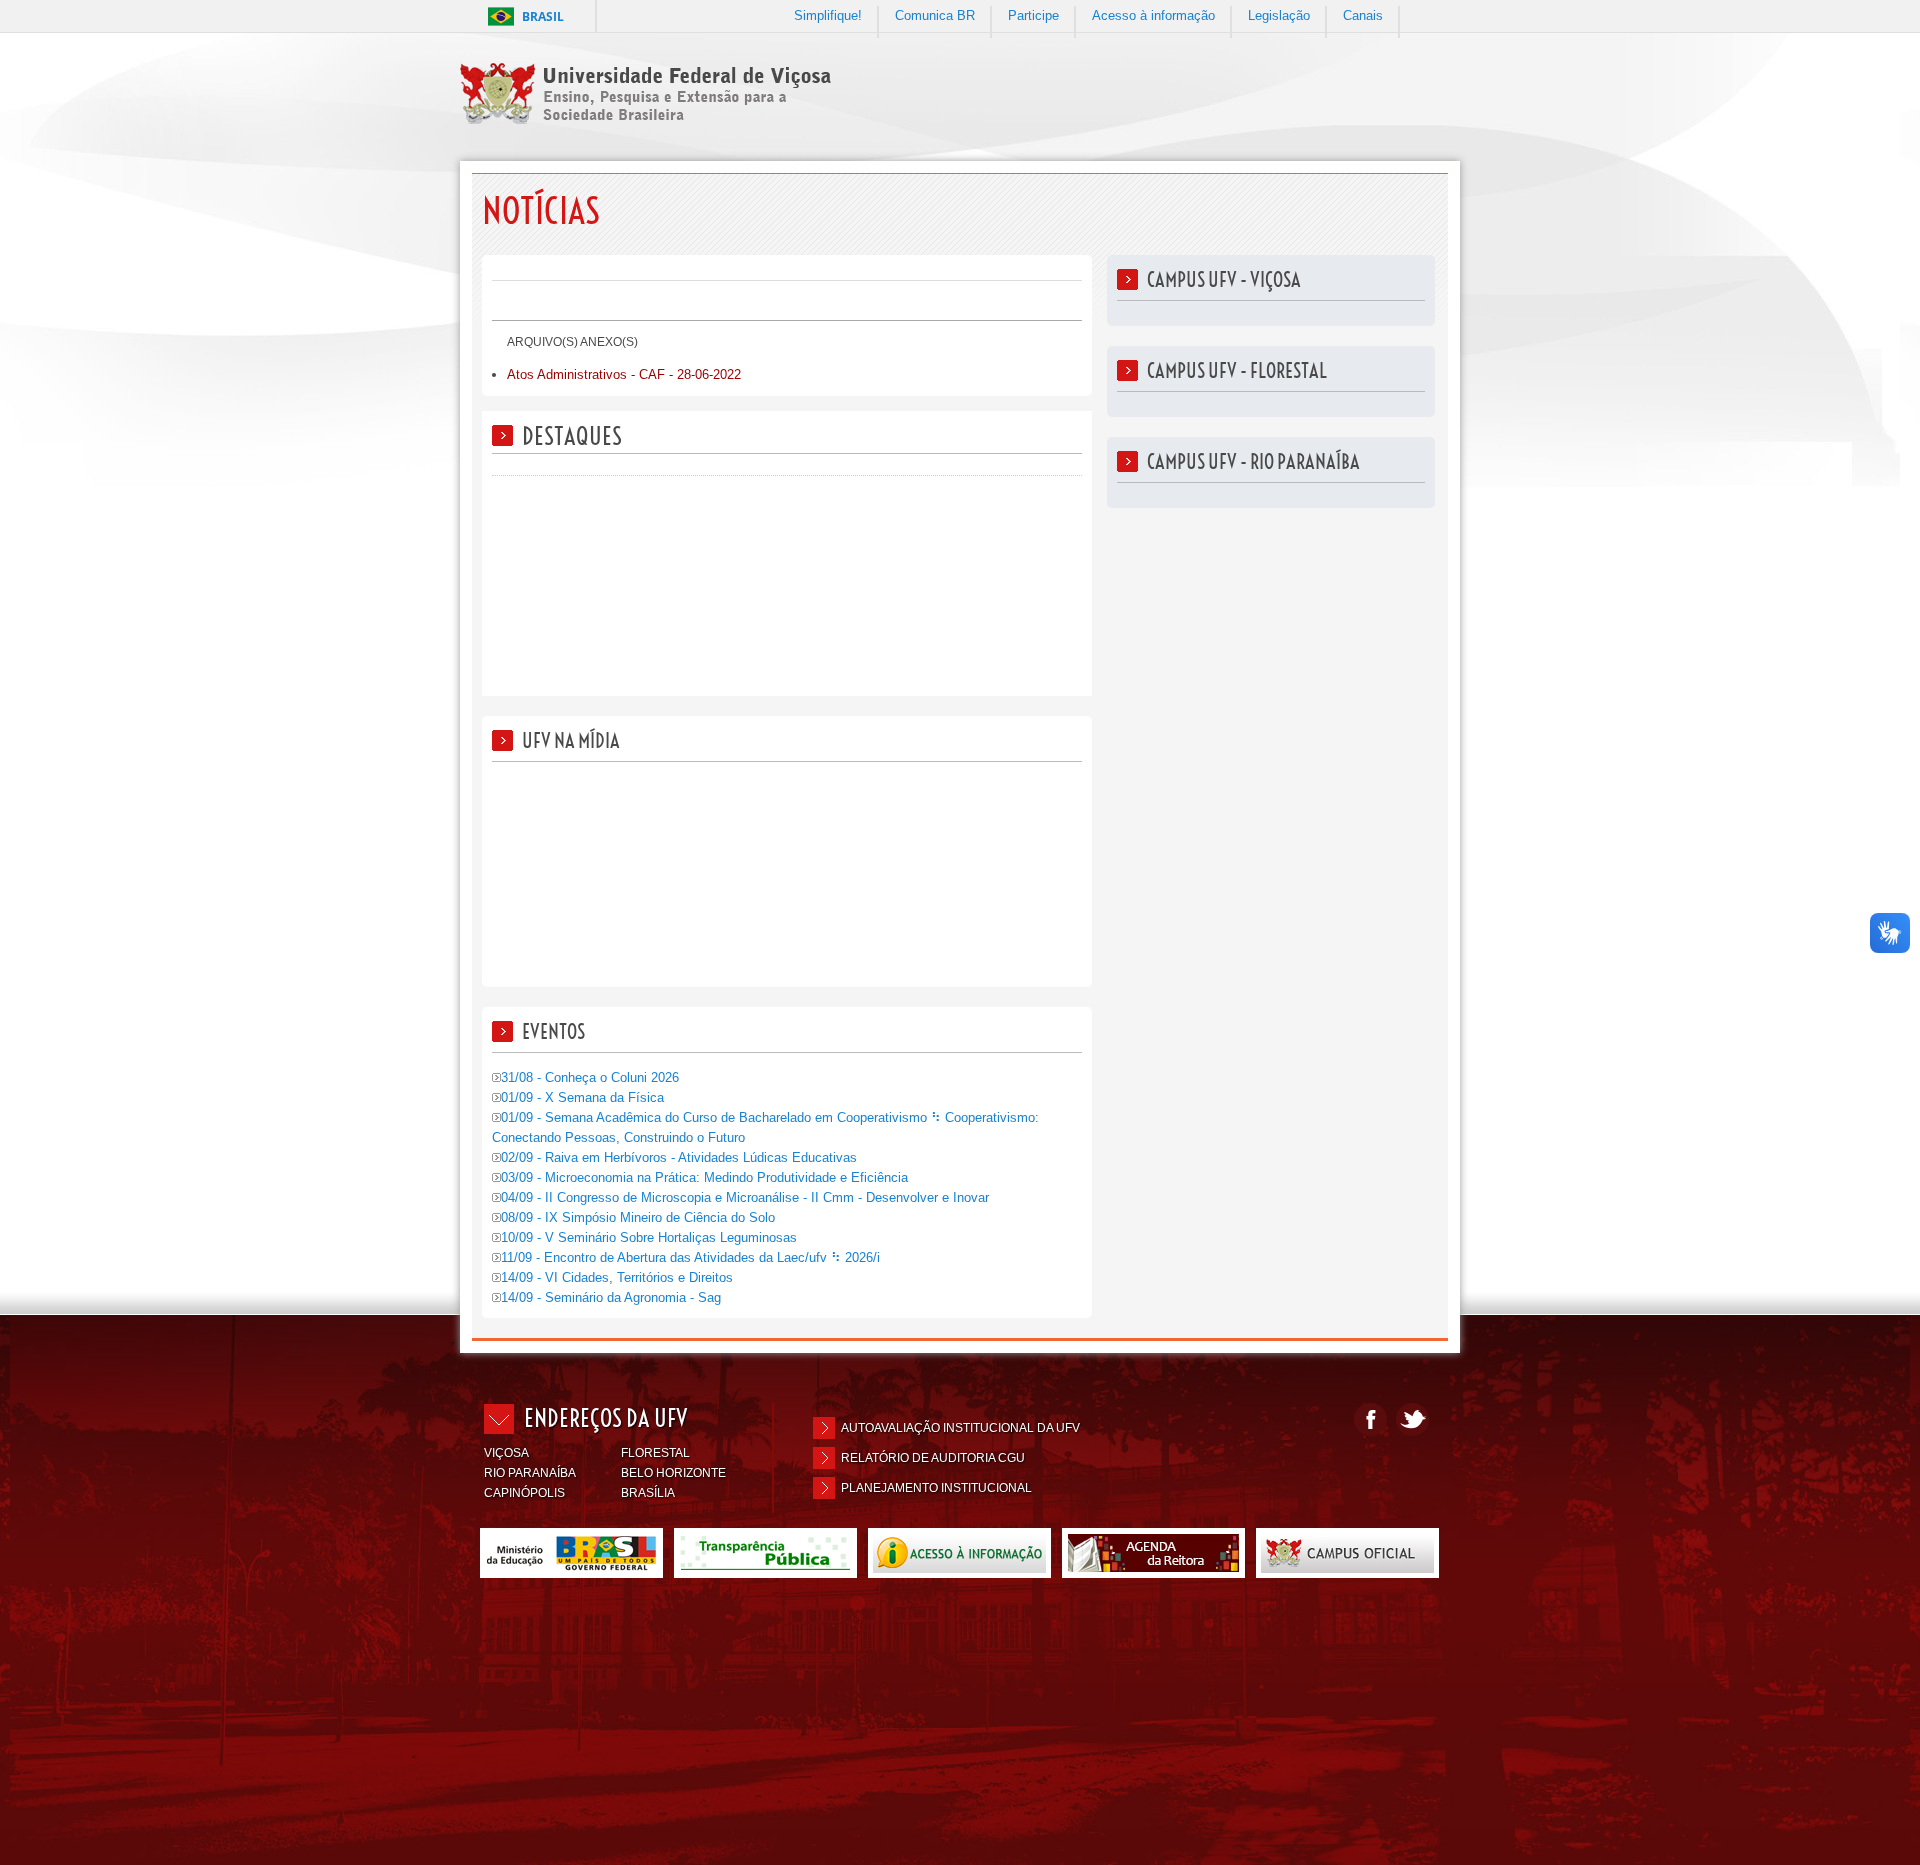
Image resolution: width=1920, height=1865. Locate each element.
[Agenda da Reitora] (1153, 1569)
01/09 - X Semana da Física (582, 1097)
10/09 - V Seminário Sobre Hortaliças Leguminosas (649, 1237)
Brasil (543, 16)
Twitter (1412, 1419)
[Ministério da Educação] (571, 1569)
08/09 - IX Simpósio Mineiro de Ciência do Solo (638, 1217)
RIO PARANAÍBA (530, 1473)
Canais (1363, 15)
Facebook (1370, 1419)
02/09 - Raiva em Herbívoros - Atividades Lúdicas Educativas (679, 1157)
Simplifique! (828, 15)
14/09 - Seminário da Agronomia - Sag (611, 1297)
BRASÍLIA (648, 1493)
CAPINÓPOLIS (524, 1493)
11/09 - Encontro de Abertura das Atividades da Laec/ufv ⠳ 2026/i (690, 1257)
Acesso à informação (1153, 15)
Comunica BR (935, 15)
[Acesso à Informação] (959, 1569)
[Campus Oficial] (1347, 1569)
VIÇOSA (506, 1453)
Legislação (1279, 15)
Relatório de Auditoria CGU (933, 1458)
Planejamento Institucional (936, 1488)
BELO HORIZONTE (673, 1473)
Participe (1033, 15)
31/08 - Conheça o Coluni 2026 (590, 1077)
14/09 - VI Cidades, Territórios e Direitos (617, 1277)
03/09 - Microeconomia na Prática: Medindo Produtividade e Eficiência (704, 1177)
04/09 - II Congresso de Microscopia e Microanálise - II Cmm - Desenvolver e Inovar (745, 1197)
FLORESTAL (655, 1453)
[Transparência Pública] (765, 1569)
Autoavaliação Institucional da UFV (960, 1428)
